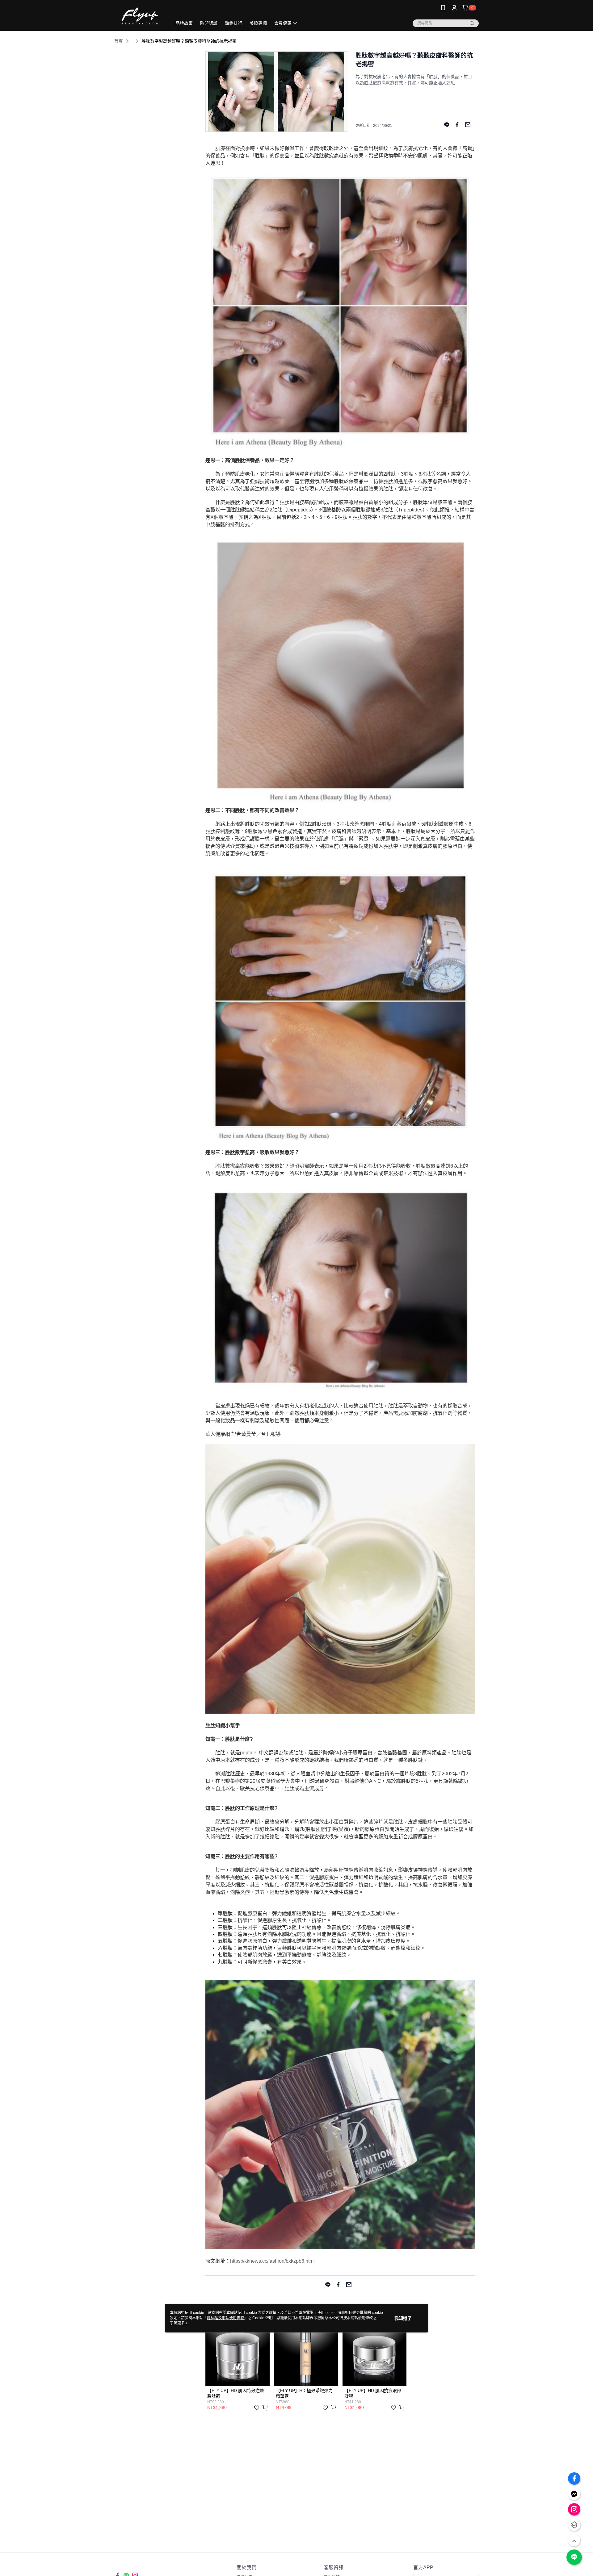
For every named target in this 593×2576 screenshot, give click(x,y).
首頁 (119, 41)
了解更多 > (179, 2323)
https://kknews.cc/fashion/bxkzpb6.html (272, 2261)
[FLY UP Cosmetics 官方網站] (139, 16)
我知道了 (403, 2318)
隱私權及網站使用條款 (225, 2318)
